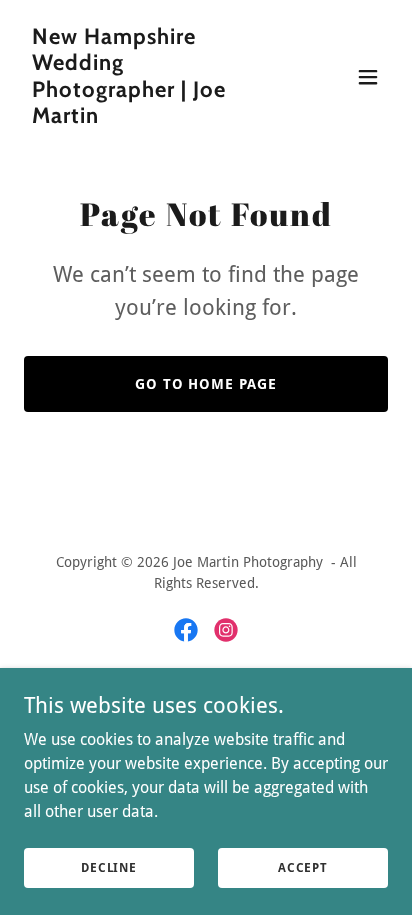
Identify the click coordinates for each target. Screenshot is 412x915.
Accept (303, 867)
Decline (109, 867)
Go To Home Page (206, 384)
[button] (368, 77)
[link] (151, 117)
